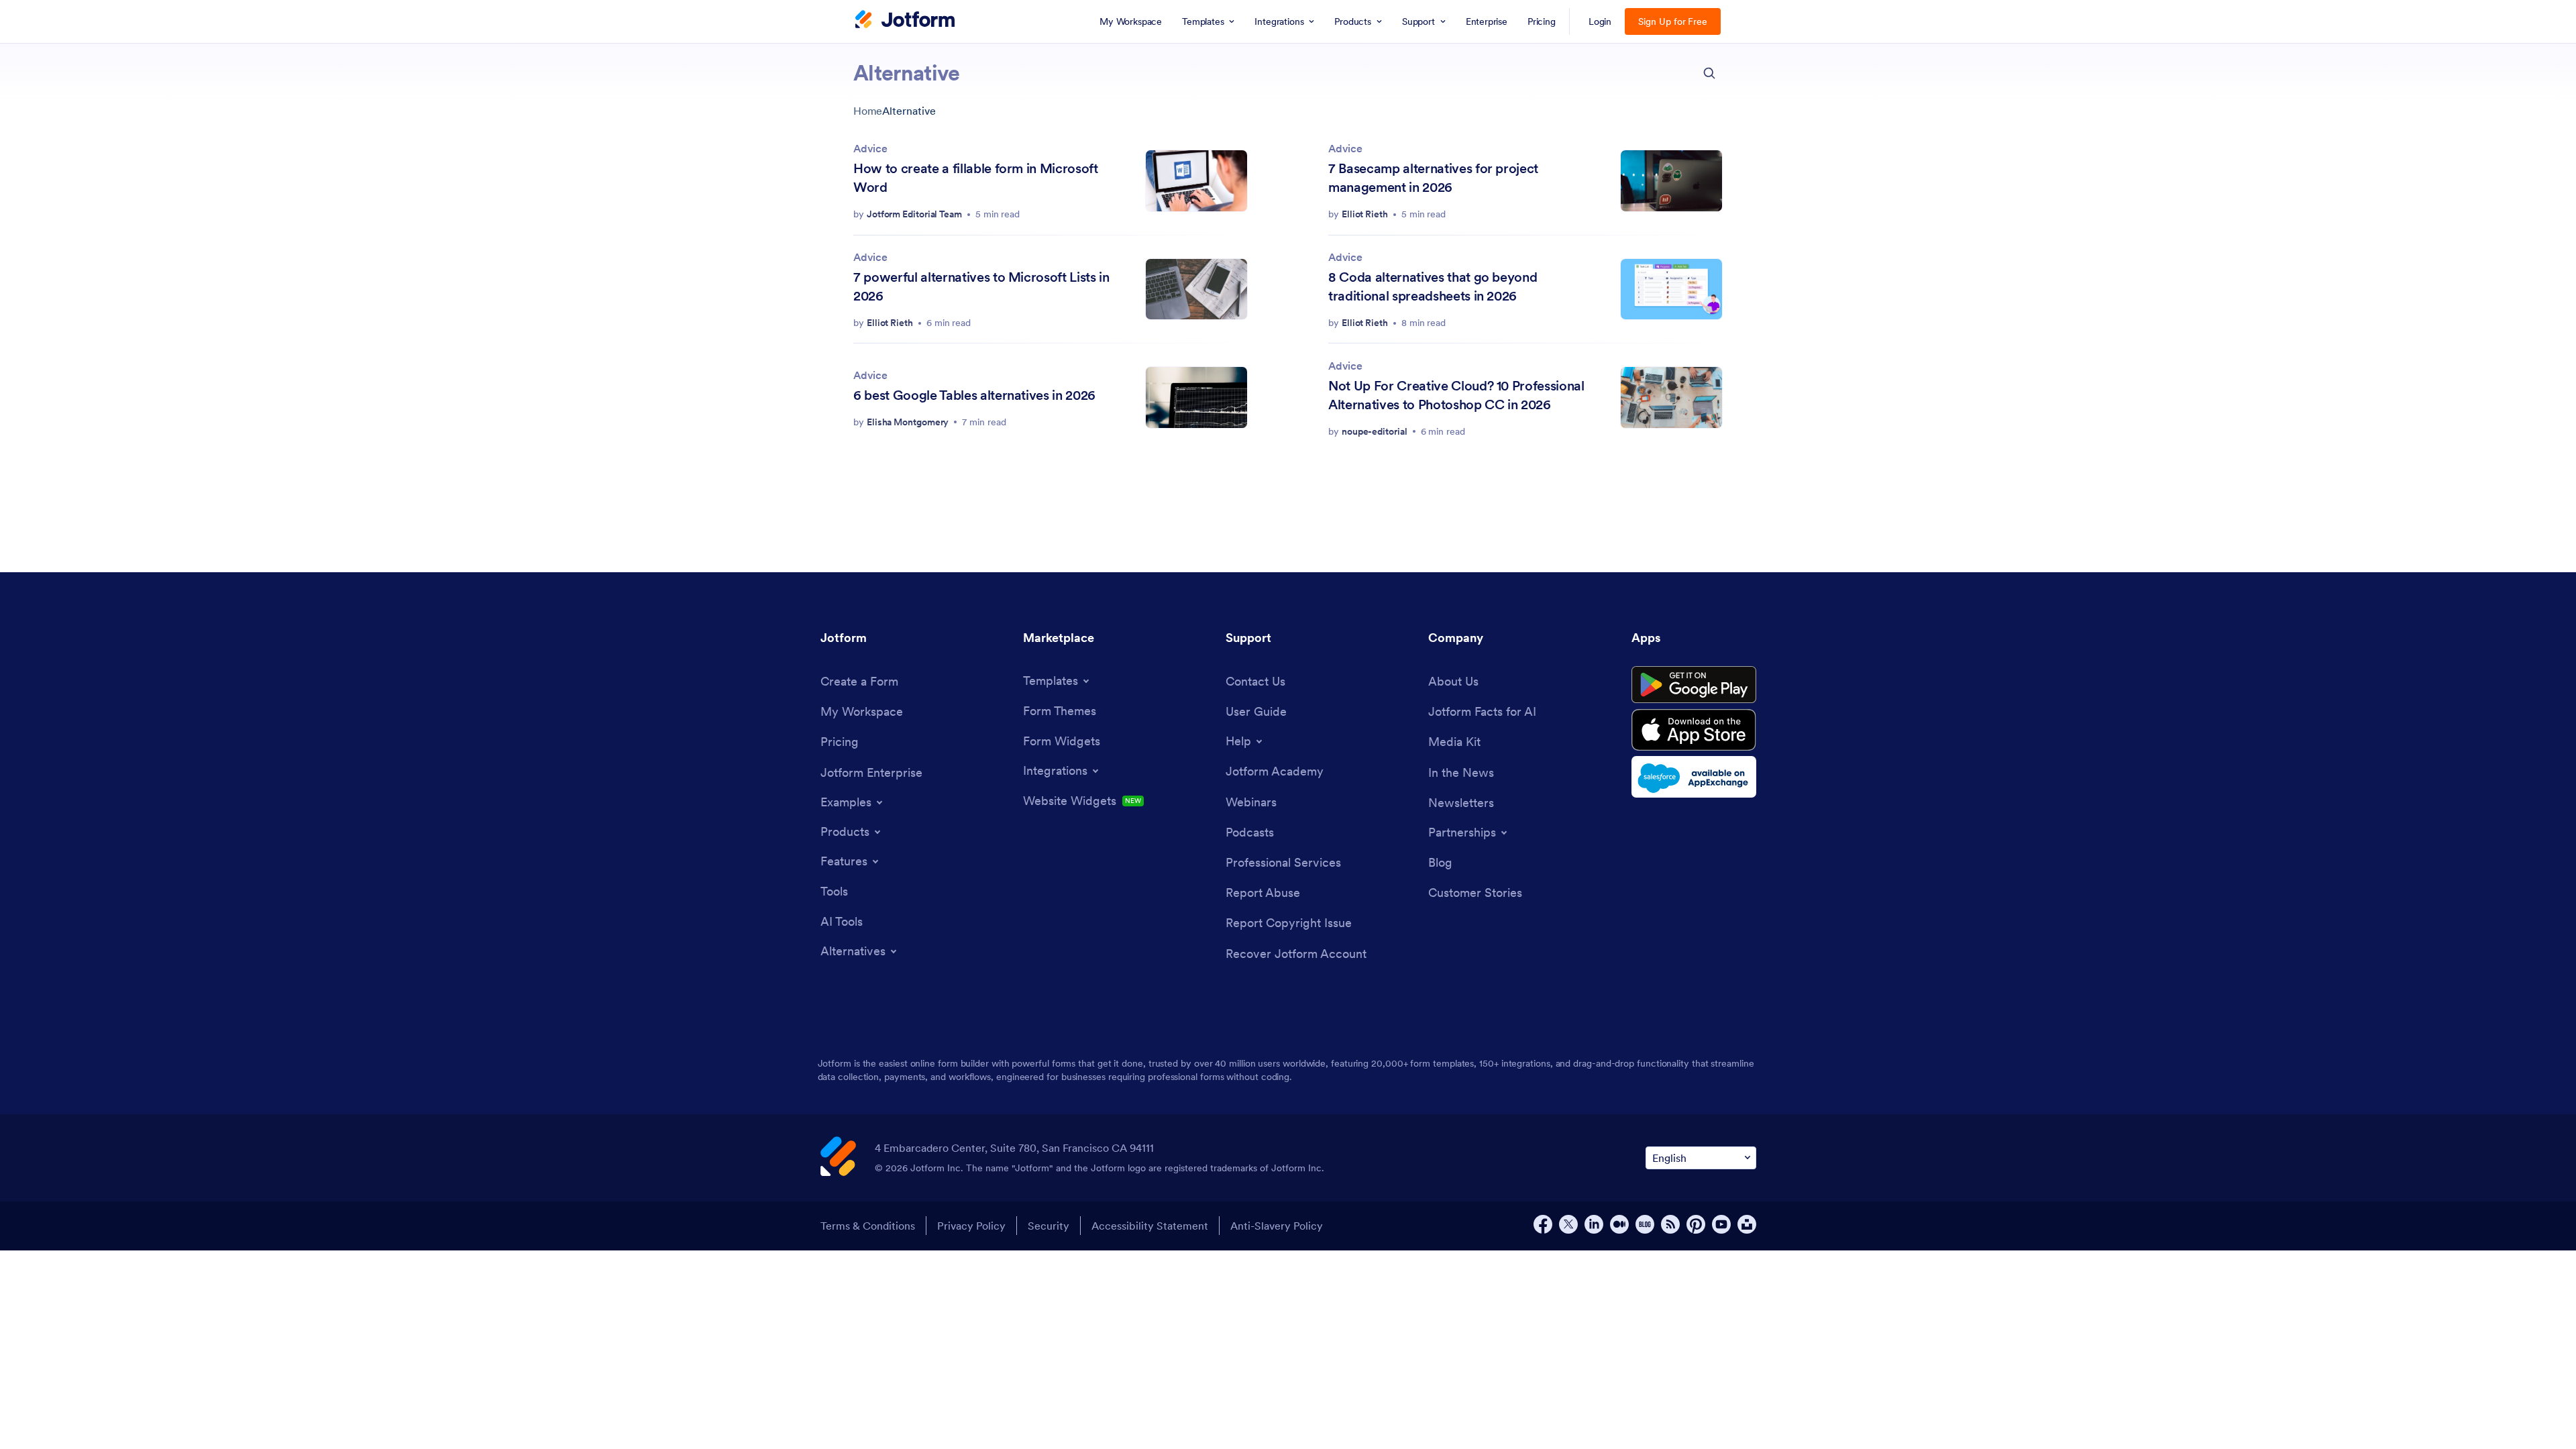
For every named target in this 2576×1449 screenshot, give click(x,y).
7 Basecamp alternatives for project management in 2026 (1433, 178)
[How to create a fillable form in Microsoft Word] (1196, 181)
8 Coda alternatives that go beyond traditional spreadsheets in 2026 (1433, 286)
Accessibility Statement (1150, 1226)
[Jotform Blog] (1645, 1224)
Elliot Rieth (1365, 214)
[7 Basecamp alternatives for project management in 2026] (1671, 181)
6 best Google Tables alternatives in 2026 (974, 395)
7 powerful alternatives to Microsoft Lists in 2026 (981, 286)
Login (1600, 21)
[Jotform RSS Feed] (1670, 1224)
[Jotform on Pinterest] (1696, 1224)
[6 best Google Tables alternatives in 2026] (1196, 397)
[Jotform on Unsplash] (1747, 1224)
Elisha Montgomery (908, 422)
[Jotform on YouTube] (1721, 1224)
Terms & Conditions (868, 1226)
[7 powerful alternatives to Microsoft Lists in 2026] (1196, 289)
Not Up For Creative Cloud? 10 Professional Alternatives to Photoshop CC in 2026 (1456, 395)
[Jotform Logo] (905, 21)
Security (1049, 1226)
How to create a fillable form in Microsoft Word (976, 178)
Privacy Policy (971, 1226)
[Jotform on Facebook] (1543, 1224)
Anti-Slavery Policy (1277, 1226)
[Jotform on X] (1568, 1224)
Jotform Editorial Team (914, 214)
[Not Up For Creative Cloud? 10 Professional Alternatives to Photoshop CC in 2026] (1671, 397)
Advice (870, 148)
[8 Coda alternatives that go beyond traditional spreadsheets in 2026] (1671, 289)
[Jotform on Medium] (1619, 1224)
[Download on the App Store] (1694, 730)
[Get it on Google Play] (1694, 685)
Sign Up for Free (1673, 21)
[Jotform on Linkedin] (1594, 1224)
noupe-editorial (1375, 431)
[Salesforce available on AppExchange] (1694, 777)
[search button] (1709, 73)
